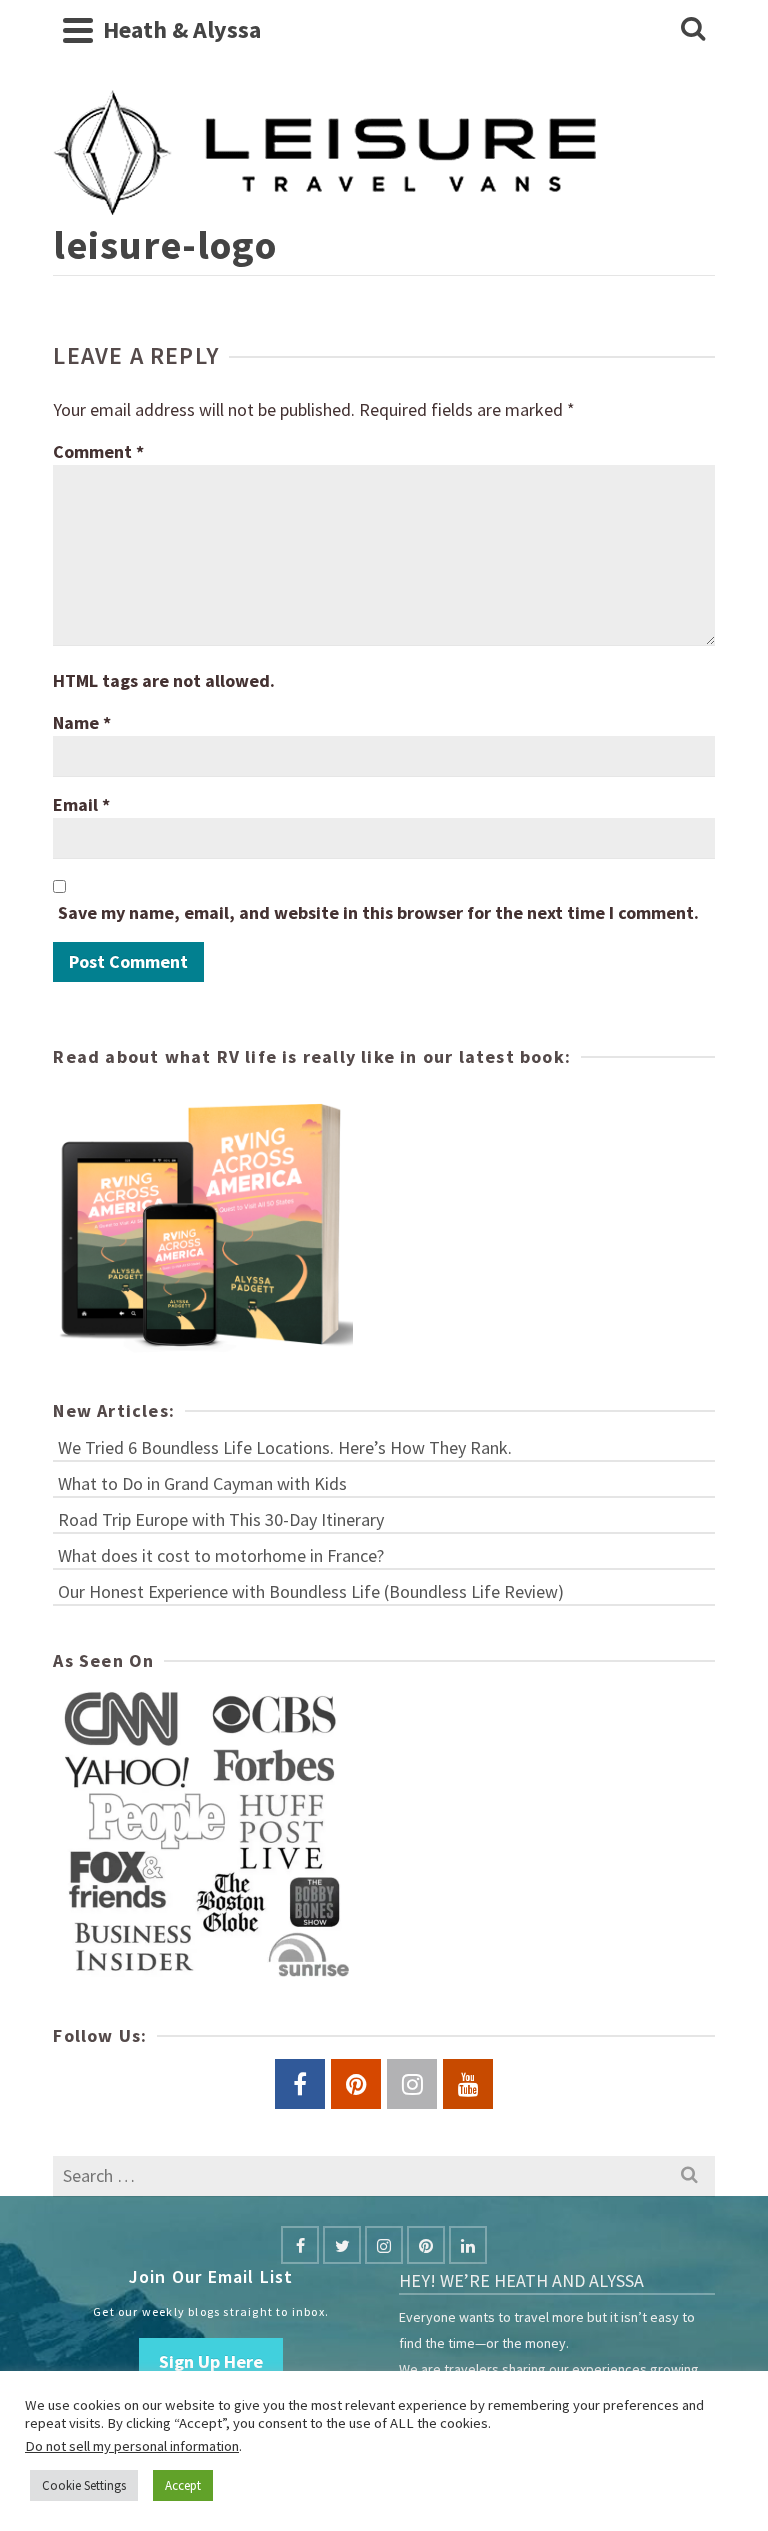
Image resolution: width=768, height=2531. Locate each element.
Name (82, 722)
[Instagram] (384, 2245)
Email (81, 804)
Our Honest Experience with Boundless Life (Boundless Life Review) (311, 1591)
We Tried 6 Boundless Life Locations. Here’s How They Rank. (285, 1447)
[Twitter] (342, 2245)
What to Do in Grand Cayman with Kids (202, 1483)
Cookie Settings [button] (84, 2485)
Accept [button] (183, 2485)
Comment (98, 451)
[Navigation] (78, 30)
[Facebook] (300, 2245)
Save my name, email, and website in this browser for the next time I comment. (378, 912)
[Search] (693, 30)
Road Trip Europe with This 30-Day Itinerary (221, 1519)
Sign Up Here (211, 2361)
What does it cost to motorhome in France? (221, 1555)
